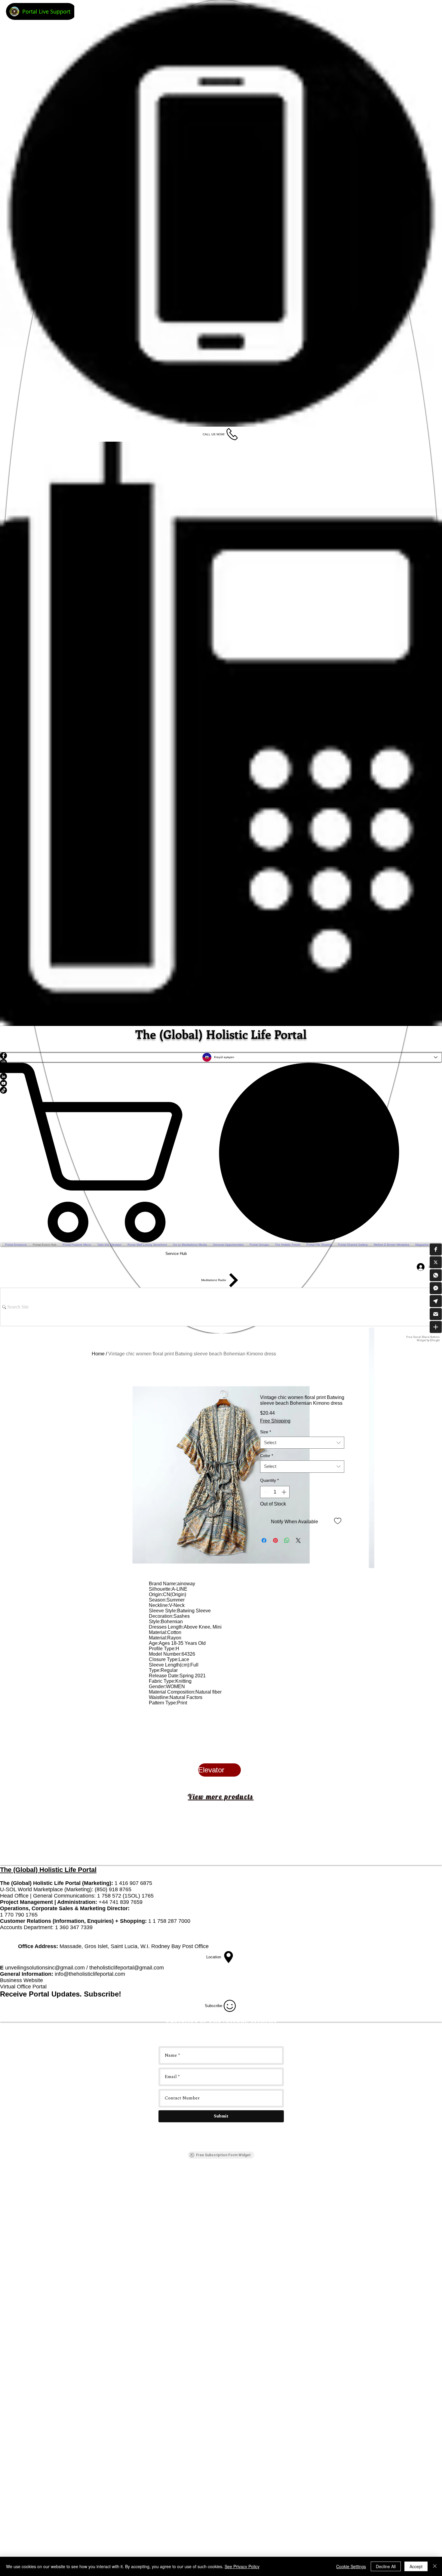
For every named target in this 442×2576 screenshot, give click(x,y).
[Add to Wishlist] (338, 1521)
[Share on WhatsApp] (287, 1540)
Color (267, 1456)
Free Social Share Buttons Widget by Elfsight (423, 1338)
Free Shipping (275, 1421)
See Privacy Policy (242, 2566)
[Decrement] (265, 1492)
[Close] (435, 2566)
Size (266, 1432)
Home (98, 1354)
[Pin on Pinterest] (275, 1540)
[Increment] (284, 1492)
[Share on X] (298, 1540)
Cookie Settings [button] (351, 2566)
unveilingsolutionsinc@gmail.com (45, 1968)
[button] (436, 1249)
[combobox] (302, 1443)
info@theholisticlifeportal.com (90, 1974)
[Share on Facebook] (264, 1540)
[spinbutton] (275, 1492)
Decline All (386, 2566)
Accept (416, 2566)
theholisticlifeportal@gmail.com (127, 1968)
